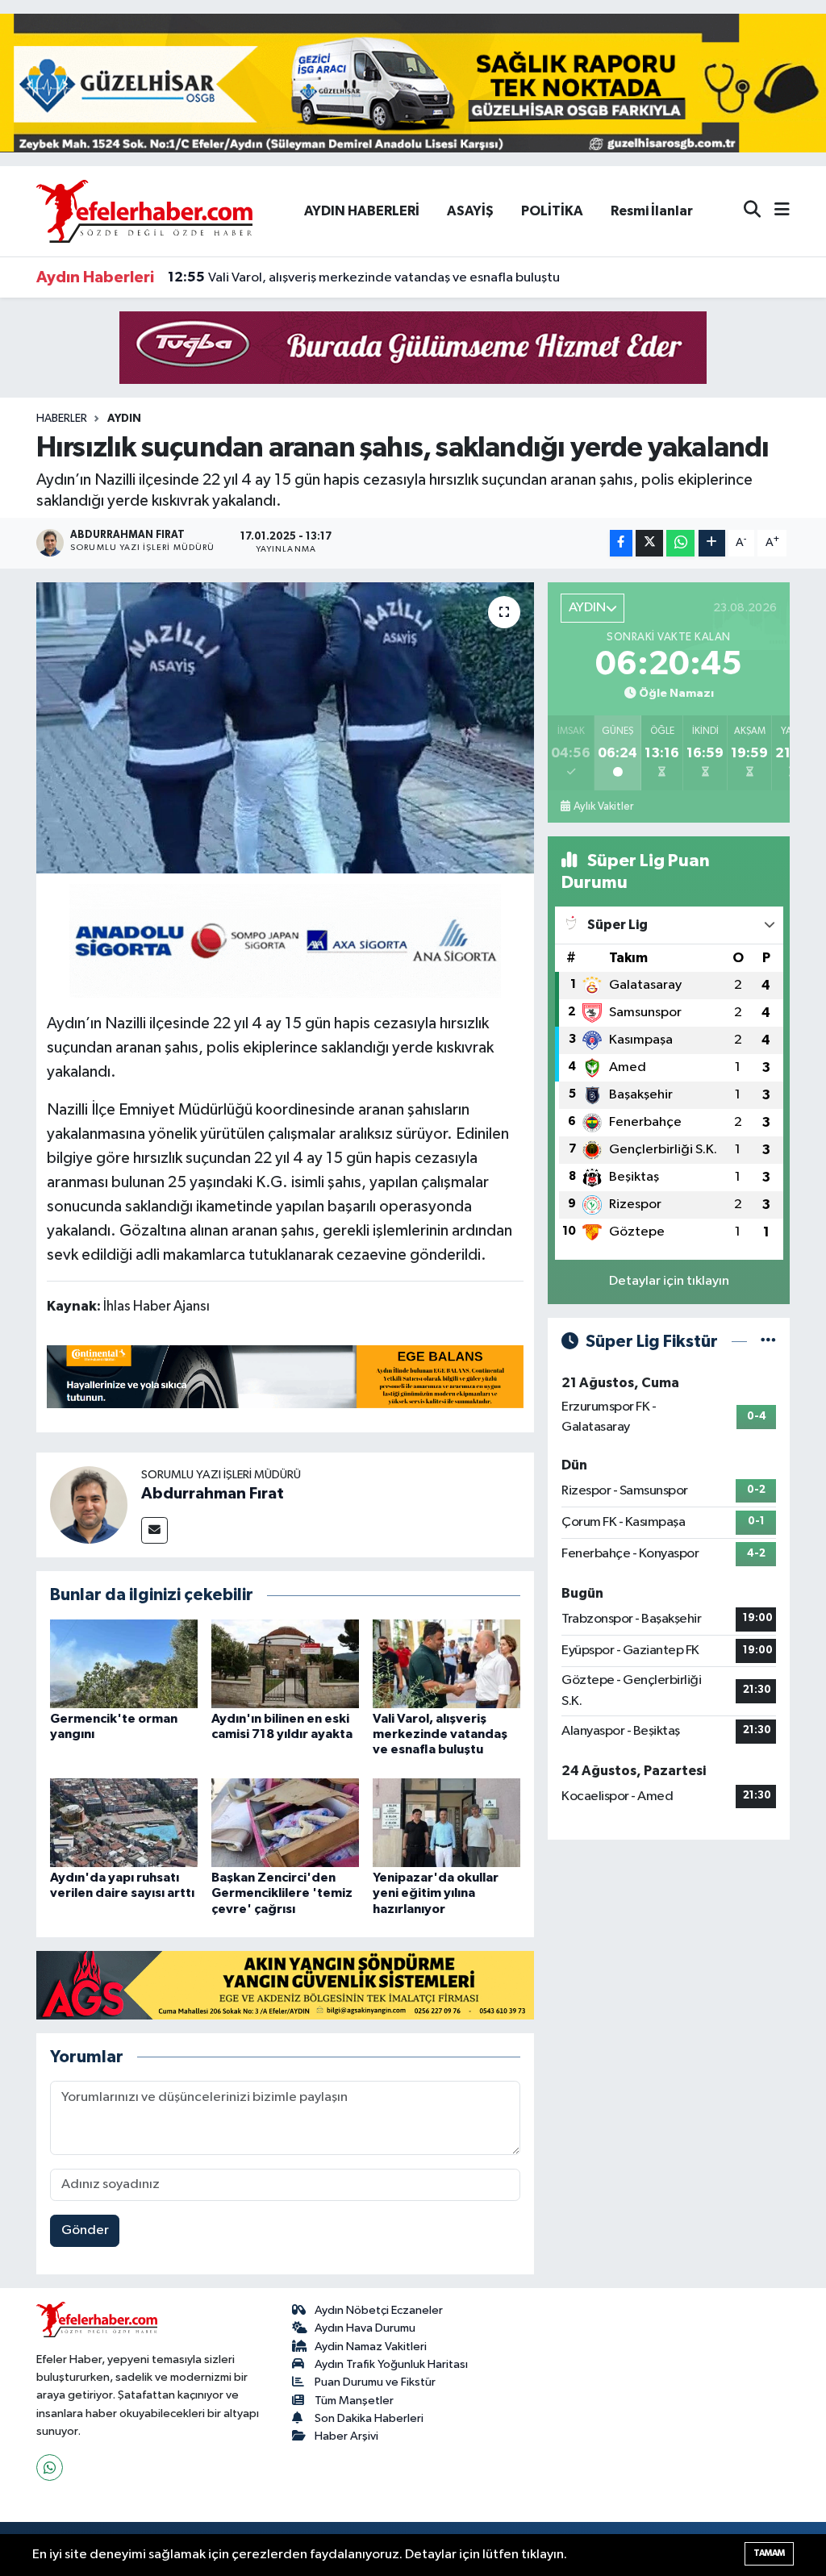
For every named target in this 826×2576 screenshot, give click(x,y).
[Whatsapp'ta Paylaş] (680, 543)
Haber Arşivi (346, 2436)
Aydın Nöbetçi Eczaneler (379, 2310)
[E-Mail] (154, 1530)
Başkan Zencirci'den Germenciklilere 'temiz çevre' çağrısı (282, 1893)
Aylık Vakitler (603, 807)
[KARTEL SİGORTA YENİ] (285, 940)
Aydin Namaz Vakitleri (371, 2347)
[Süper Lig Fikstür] (768, 1342)
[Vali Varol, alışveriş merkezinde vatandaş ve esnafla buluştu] (446, 1663)
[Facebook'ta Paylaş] (621, 543)
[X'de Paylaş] (649, 543)
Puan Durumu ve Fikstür (375, 2382)
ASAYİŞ (470, 211)
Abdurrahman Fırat (213, 1494)
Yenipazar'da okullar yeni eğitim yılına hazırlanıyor (436, 1893)
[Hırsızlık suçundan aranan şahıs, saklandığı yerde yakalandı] (285, 728)
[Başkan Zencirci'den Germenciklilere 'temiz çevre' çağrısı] (285, 1822)
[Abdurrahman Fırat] (89, 1505)
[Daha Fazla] (712, 543)
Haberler (62, 419)
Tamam (769, 2553)
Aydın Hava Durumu (365, 2328)
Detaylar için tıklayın (669, 1281)
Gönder (85, 2230)
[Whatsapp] (50, 2468)
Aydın (124, 419)
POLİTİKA (552, 211)
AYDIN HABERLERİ (362, 211)
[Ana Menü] (775, 211)
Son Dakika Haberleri (369, 2418)
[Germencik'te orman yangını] (124, 1663)
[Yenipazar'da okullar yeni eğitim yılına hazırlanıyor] (446, 1822)
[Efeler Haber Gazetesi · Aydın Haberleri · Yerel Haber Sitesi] (144, 210)
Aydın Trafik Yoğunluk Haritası (391, 2364)
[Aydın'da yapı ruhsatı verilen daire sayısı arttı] (124, 1822)
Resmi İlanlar (652, 211)
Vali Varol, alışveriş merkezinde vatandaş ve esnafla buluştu (364, 277)
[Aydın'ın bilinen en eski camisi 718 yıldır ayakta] (285, 1663)
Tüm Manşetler (354, 2401)
